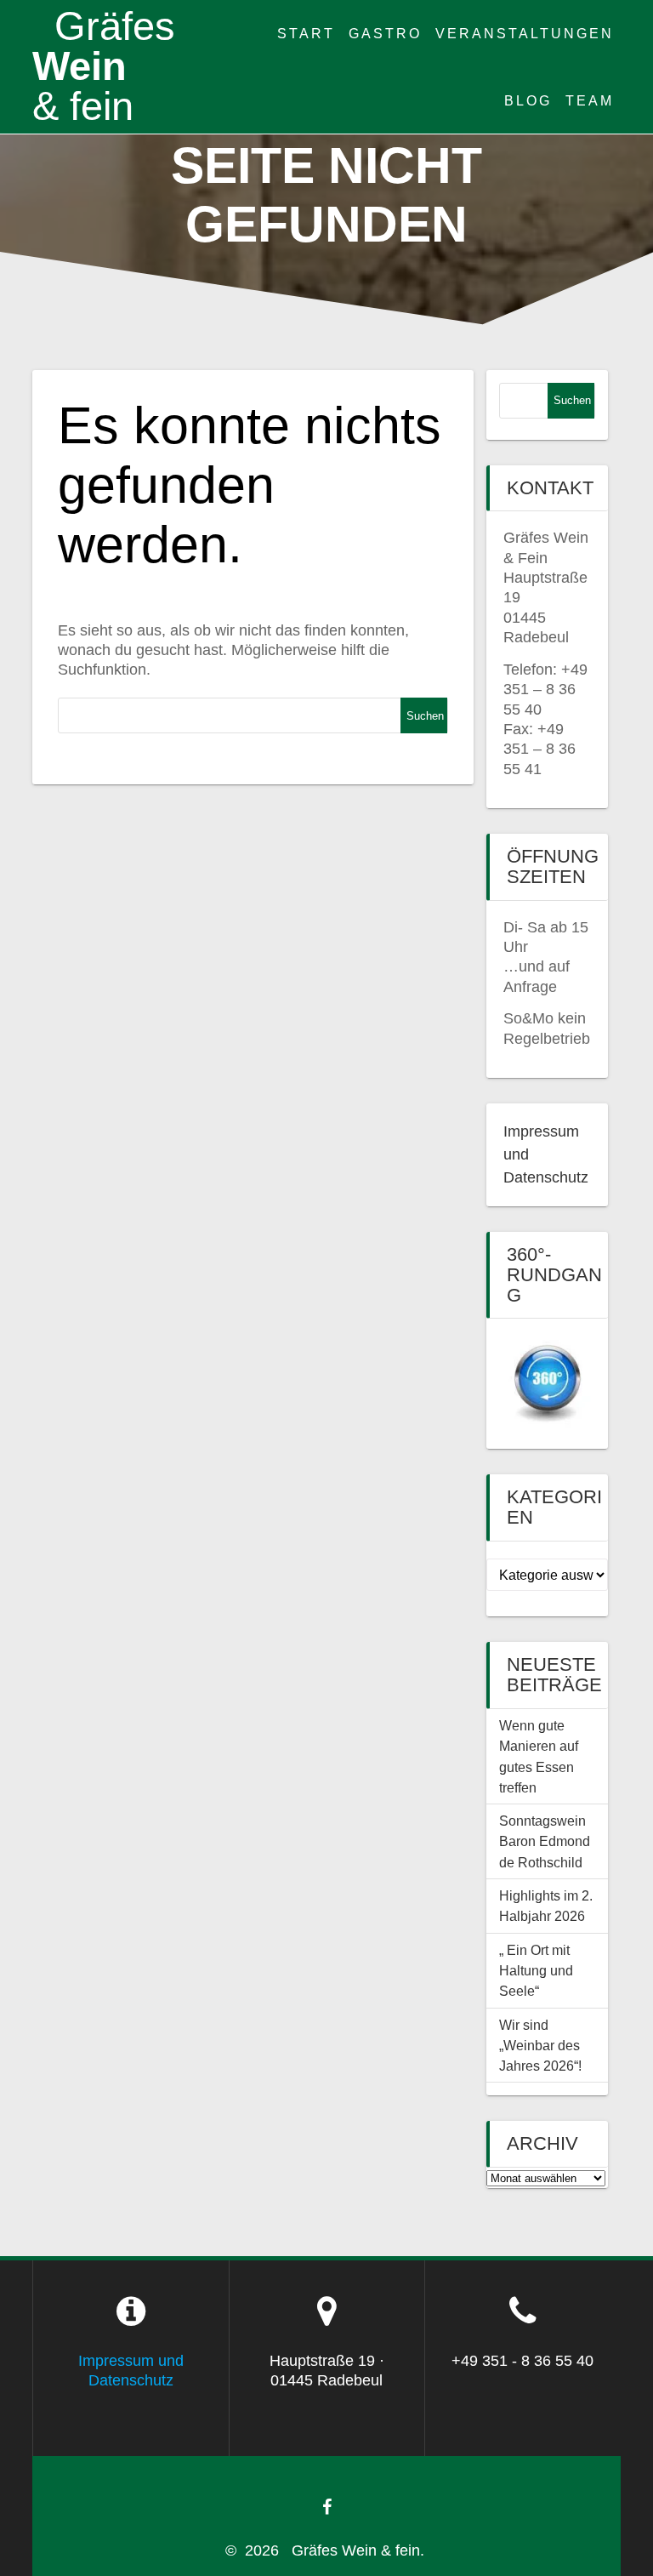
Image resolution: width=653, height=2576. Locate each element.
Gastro (385, 33)
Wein (104, 66)
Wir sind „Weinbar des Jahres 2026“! (540, 2046)
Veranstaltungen (525, 33)
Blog (528, 100)
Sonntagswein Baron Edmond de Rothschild (546, 1841)
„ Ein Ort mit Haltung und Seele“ (536, 1971)
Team (590, 100)
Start (306, 33)
